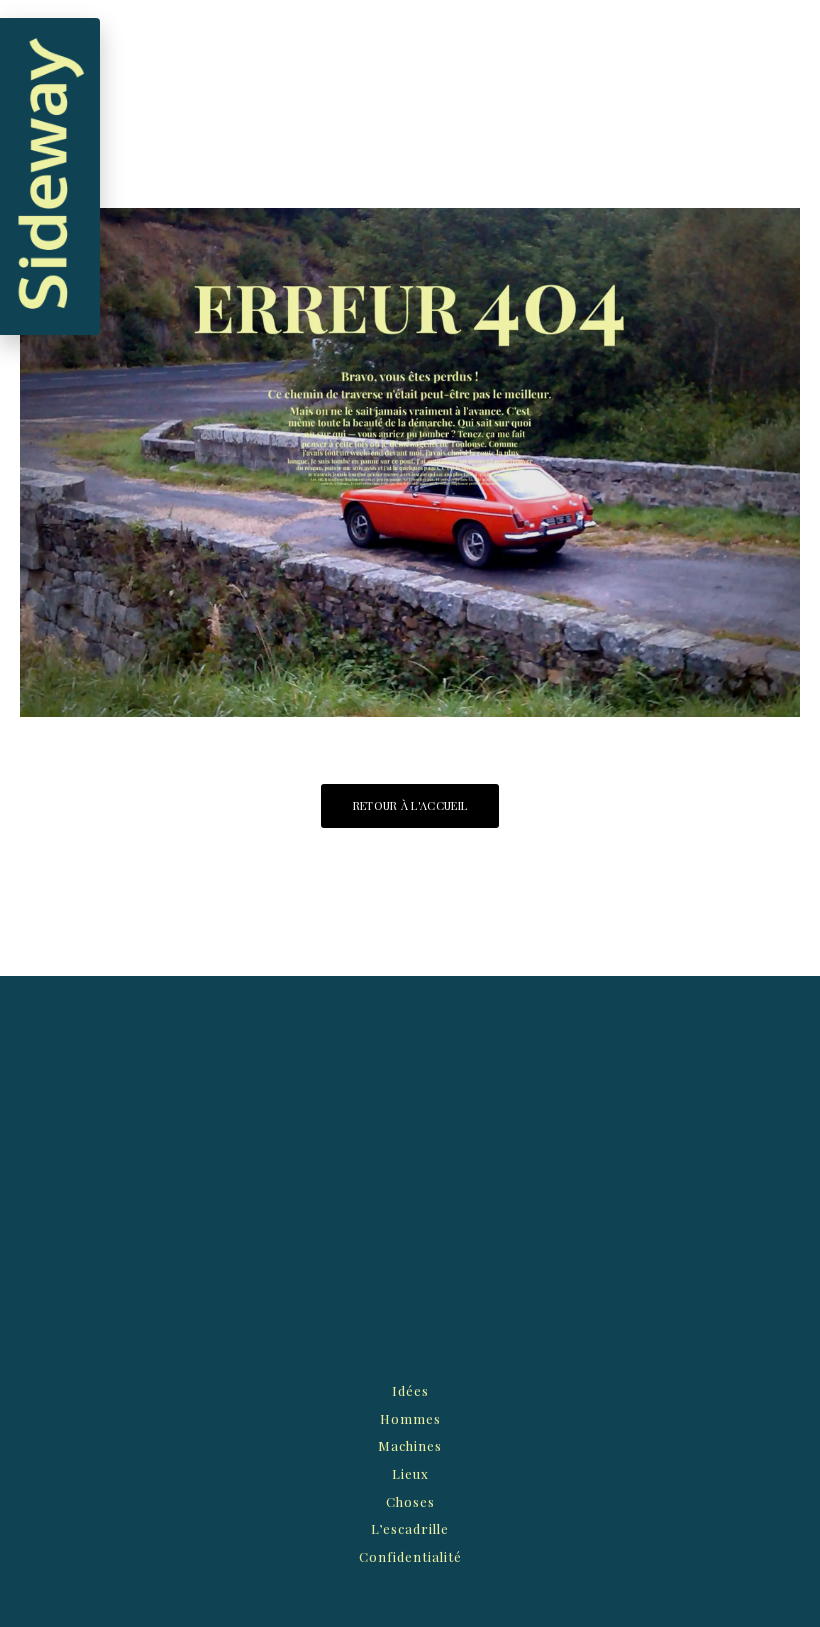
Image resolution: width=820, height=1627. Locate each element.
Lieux (410, 1473)
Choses (410, 1501)
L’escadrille (410, 1528)
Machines (410, 1445)
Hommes (410, 1418)
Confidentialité (410, 1556)
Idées (410, 1390)
